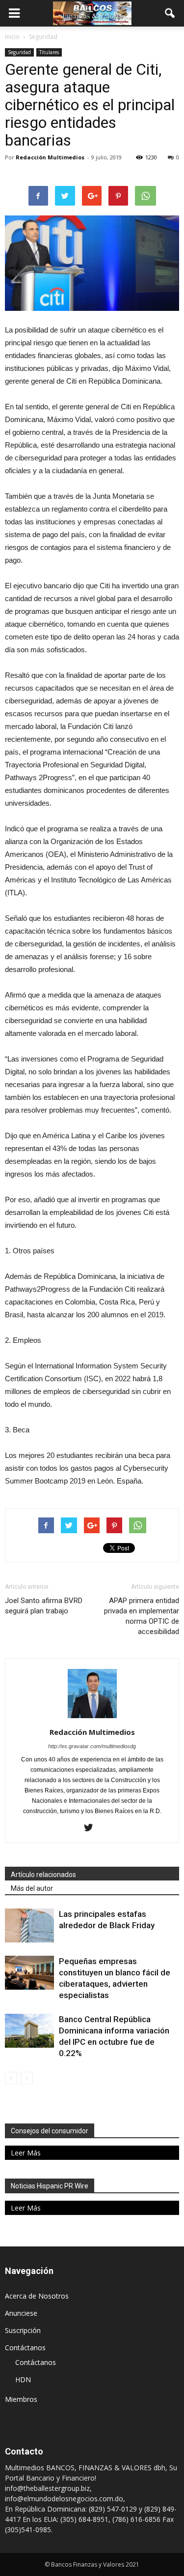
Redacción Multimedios (50, 157)
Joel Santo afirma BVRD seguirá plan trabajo (44, 1606)
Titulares (49, 52)
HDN (23, 2379)
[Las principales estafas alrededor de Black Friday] (29, 1925)
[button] (170, 13)
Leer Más (26, 2153)
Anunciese (21, 2313)
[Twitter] (92, 1828)
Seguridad (19, 52)
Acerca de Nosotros (37, 2296)
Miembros (21, 2399)
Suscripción (23, 2330)
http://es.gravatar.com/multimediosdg (92, 1746)
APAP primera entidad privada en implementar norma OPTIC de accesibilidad (142, 1616)
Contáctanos (25, 2348)
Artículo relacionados (43, 1875)
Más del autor (32, 1888)
